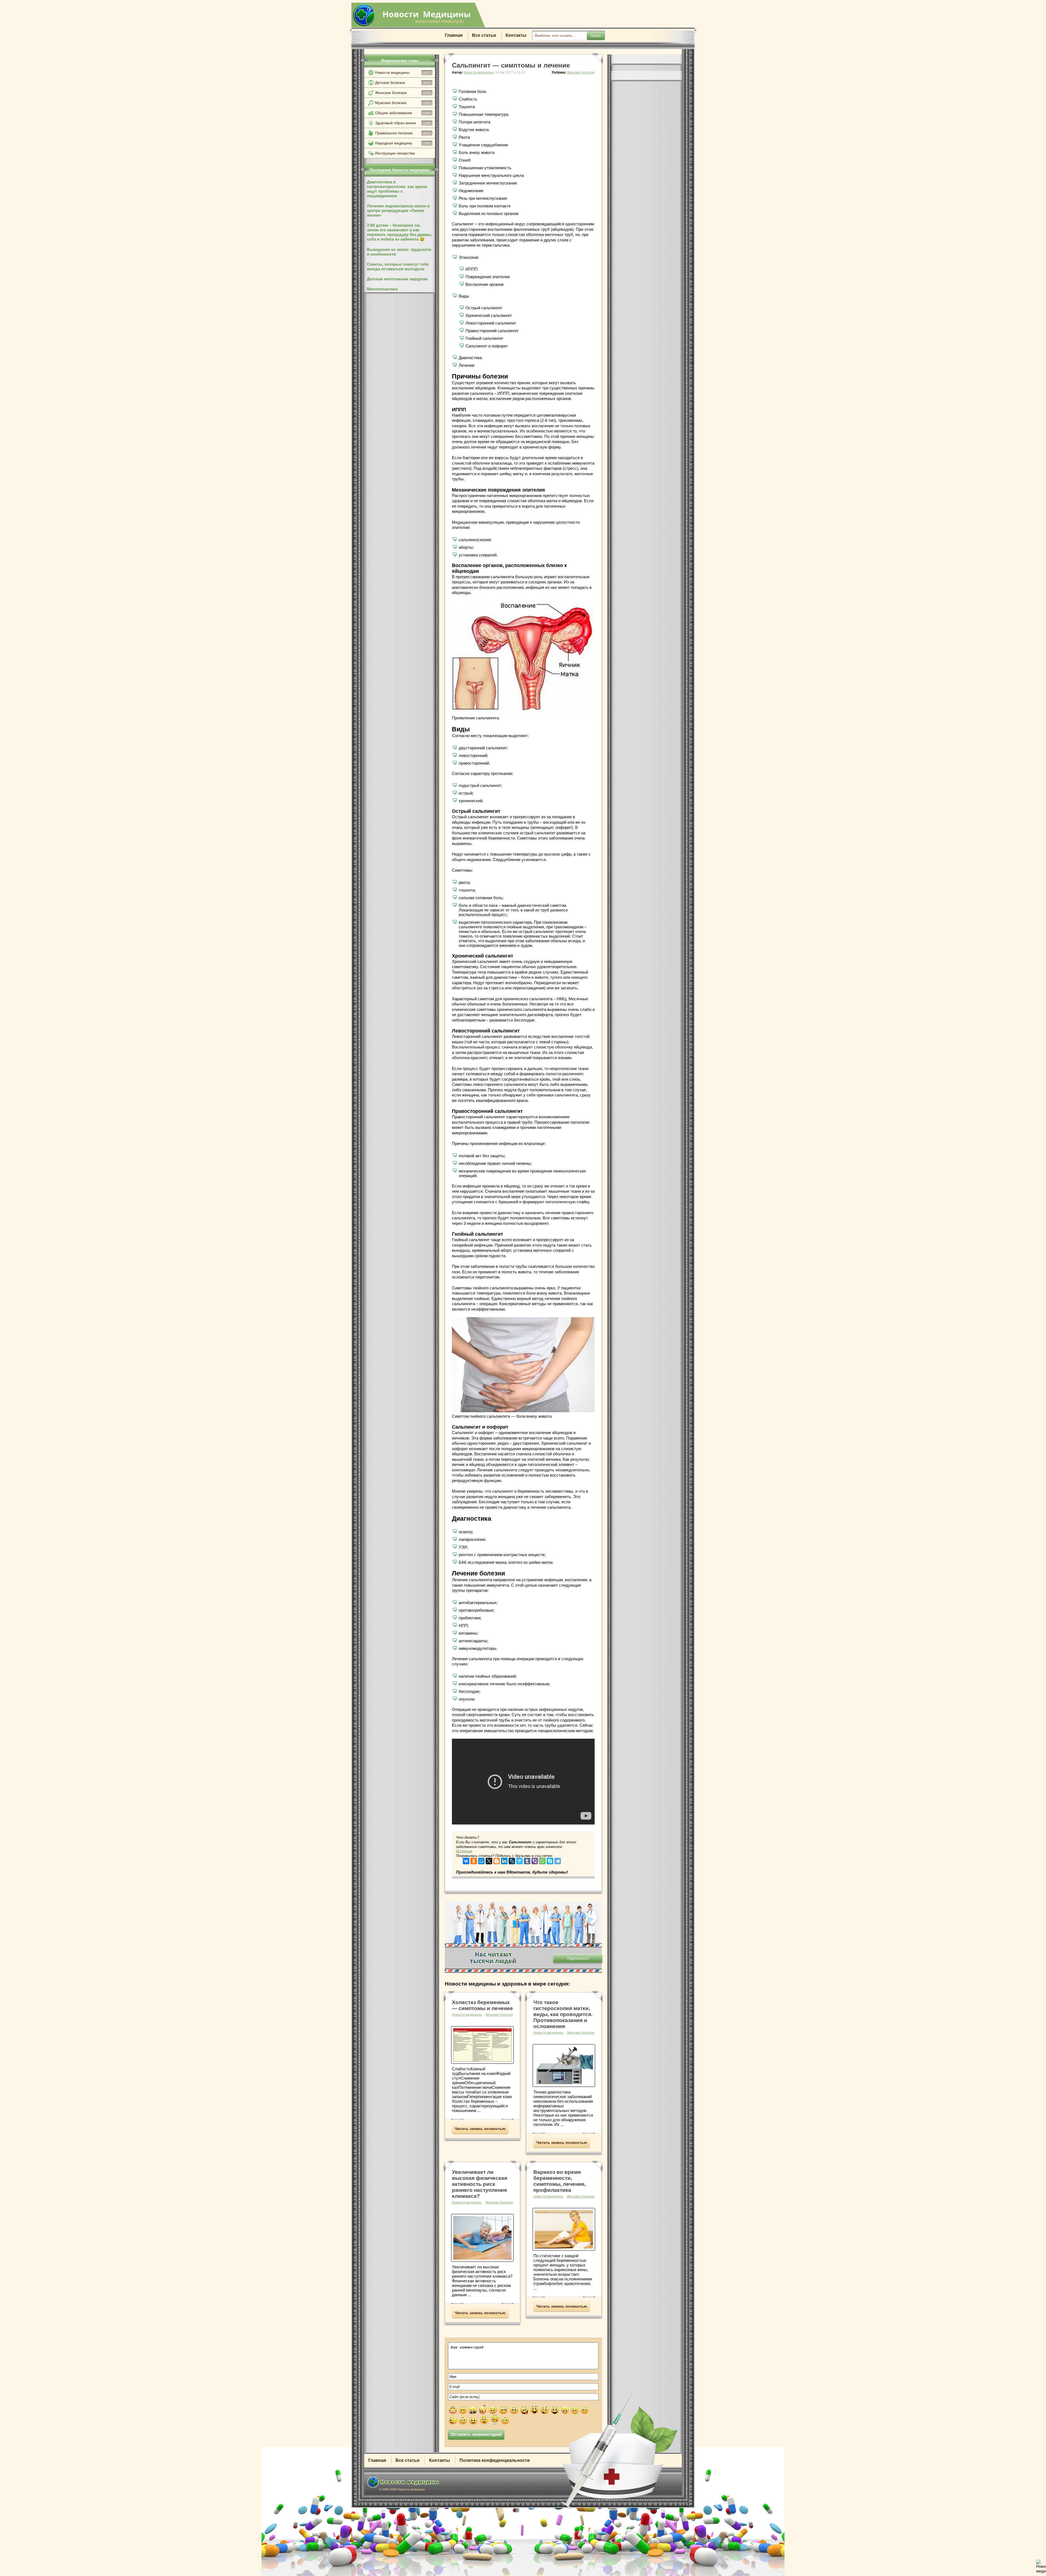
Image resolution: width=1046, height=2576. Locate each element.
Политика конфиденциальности (495, 2460)
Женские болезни (402, 93)
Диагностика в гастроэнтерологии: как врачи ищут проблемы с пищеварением (397, 189)
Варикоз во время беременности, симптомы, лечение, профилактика (560, 2181)
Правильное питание (402, 133)
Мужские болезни (402, 103)
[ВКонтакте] (466, 1860)
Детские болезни (402, 83)
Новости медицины (403, 72)
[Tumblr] (527, 1860)
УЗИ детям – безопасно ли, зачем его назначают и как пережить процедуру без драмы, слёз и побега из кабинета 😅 (400, 232)
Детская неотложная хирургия (397, 279)
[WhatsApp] (542, 1860)
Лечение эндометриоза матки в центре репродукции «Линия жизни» (398, 210)
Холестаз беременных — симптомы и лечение (482, 2005)
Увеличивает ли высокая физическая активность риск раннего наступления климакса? (480, 2184)
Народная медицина (402, 143)
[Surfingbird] (519, 1860)
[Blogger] (497, 1860)
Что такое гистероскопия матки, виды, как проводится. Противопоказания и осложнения (563, 2014)
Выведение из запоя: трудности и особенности (399, 252)
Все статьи (484, 35)
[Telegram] (558, 1860)
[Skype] (550, 1860)
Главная (454, 35)
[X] (489, 1860)
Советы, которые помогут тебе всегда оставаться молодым (398, 266)
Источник (464, 1851)
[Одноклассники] (474, 1860)
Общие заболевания (403, 113)
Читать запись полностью (480, 2129)
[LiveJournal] (512, 1860)
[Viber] (535, 1860)
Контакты (516, 35)
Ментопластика (382, 289)
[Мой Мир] (481, 1860)
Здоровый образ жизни (402, 123)
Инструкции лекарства (395, 153)
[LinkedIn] (504, 1860)
